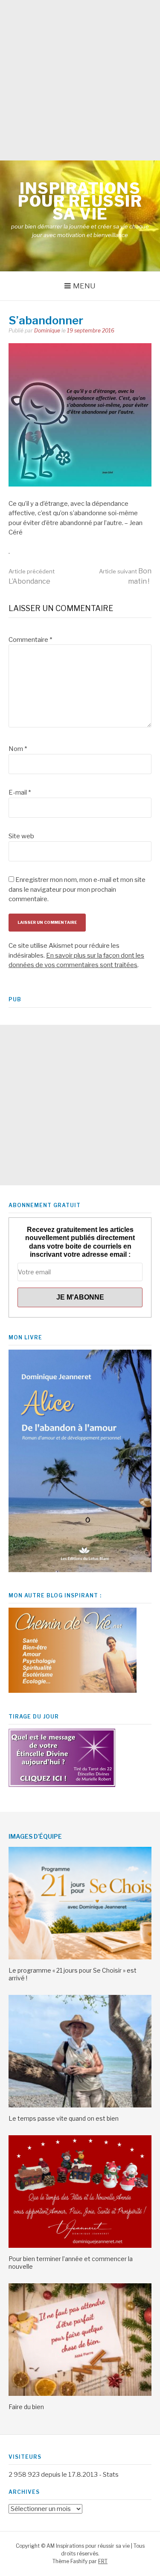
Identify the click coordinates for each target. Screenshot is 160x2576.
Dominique (47, 331)
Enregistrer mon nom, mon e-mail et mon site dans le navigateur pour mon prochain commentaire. (77, 889)
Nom (18, 749)
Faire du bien (26, 2407)
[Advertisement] (80, 80)
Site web (21, 836)
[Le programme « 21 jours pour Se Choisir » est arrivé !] (80, 1957)
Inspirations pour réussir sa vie (80, 201)
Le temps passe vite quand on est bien (64, 2118)
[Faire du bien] (80, 2394)
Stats (111, 2475)
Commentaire (30, 640)
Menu (84, 286)
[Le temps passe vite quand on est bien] (80, 2105)
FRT (103, 2561)
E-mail (20, 792)
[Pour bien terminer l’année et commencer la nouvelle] (80, 2246)
